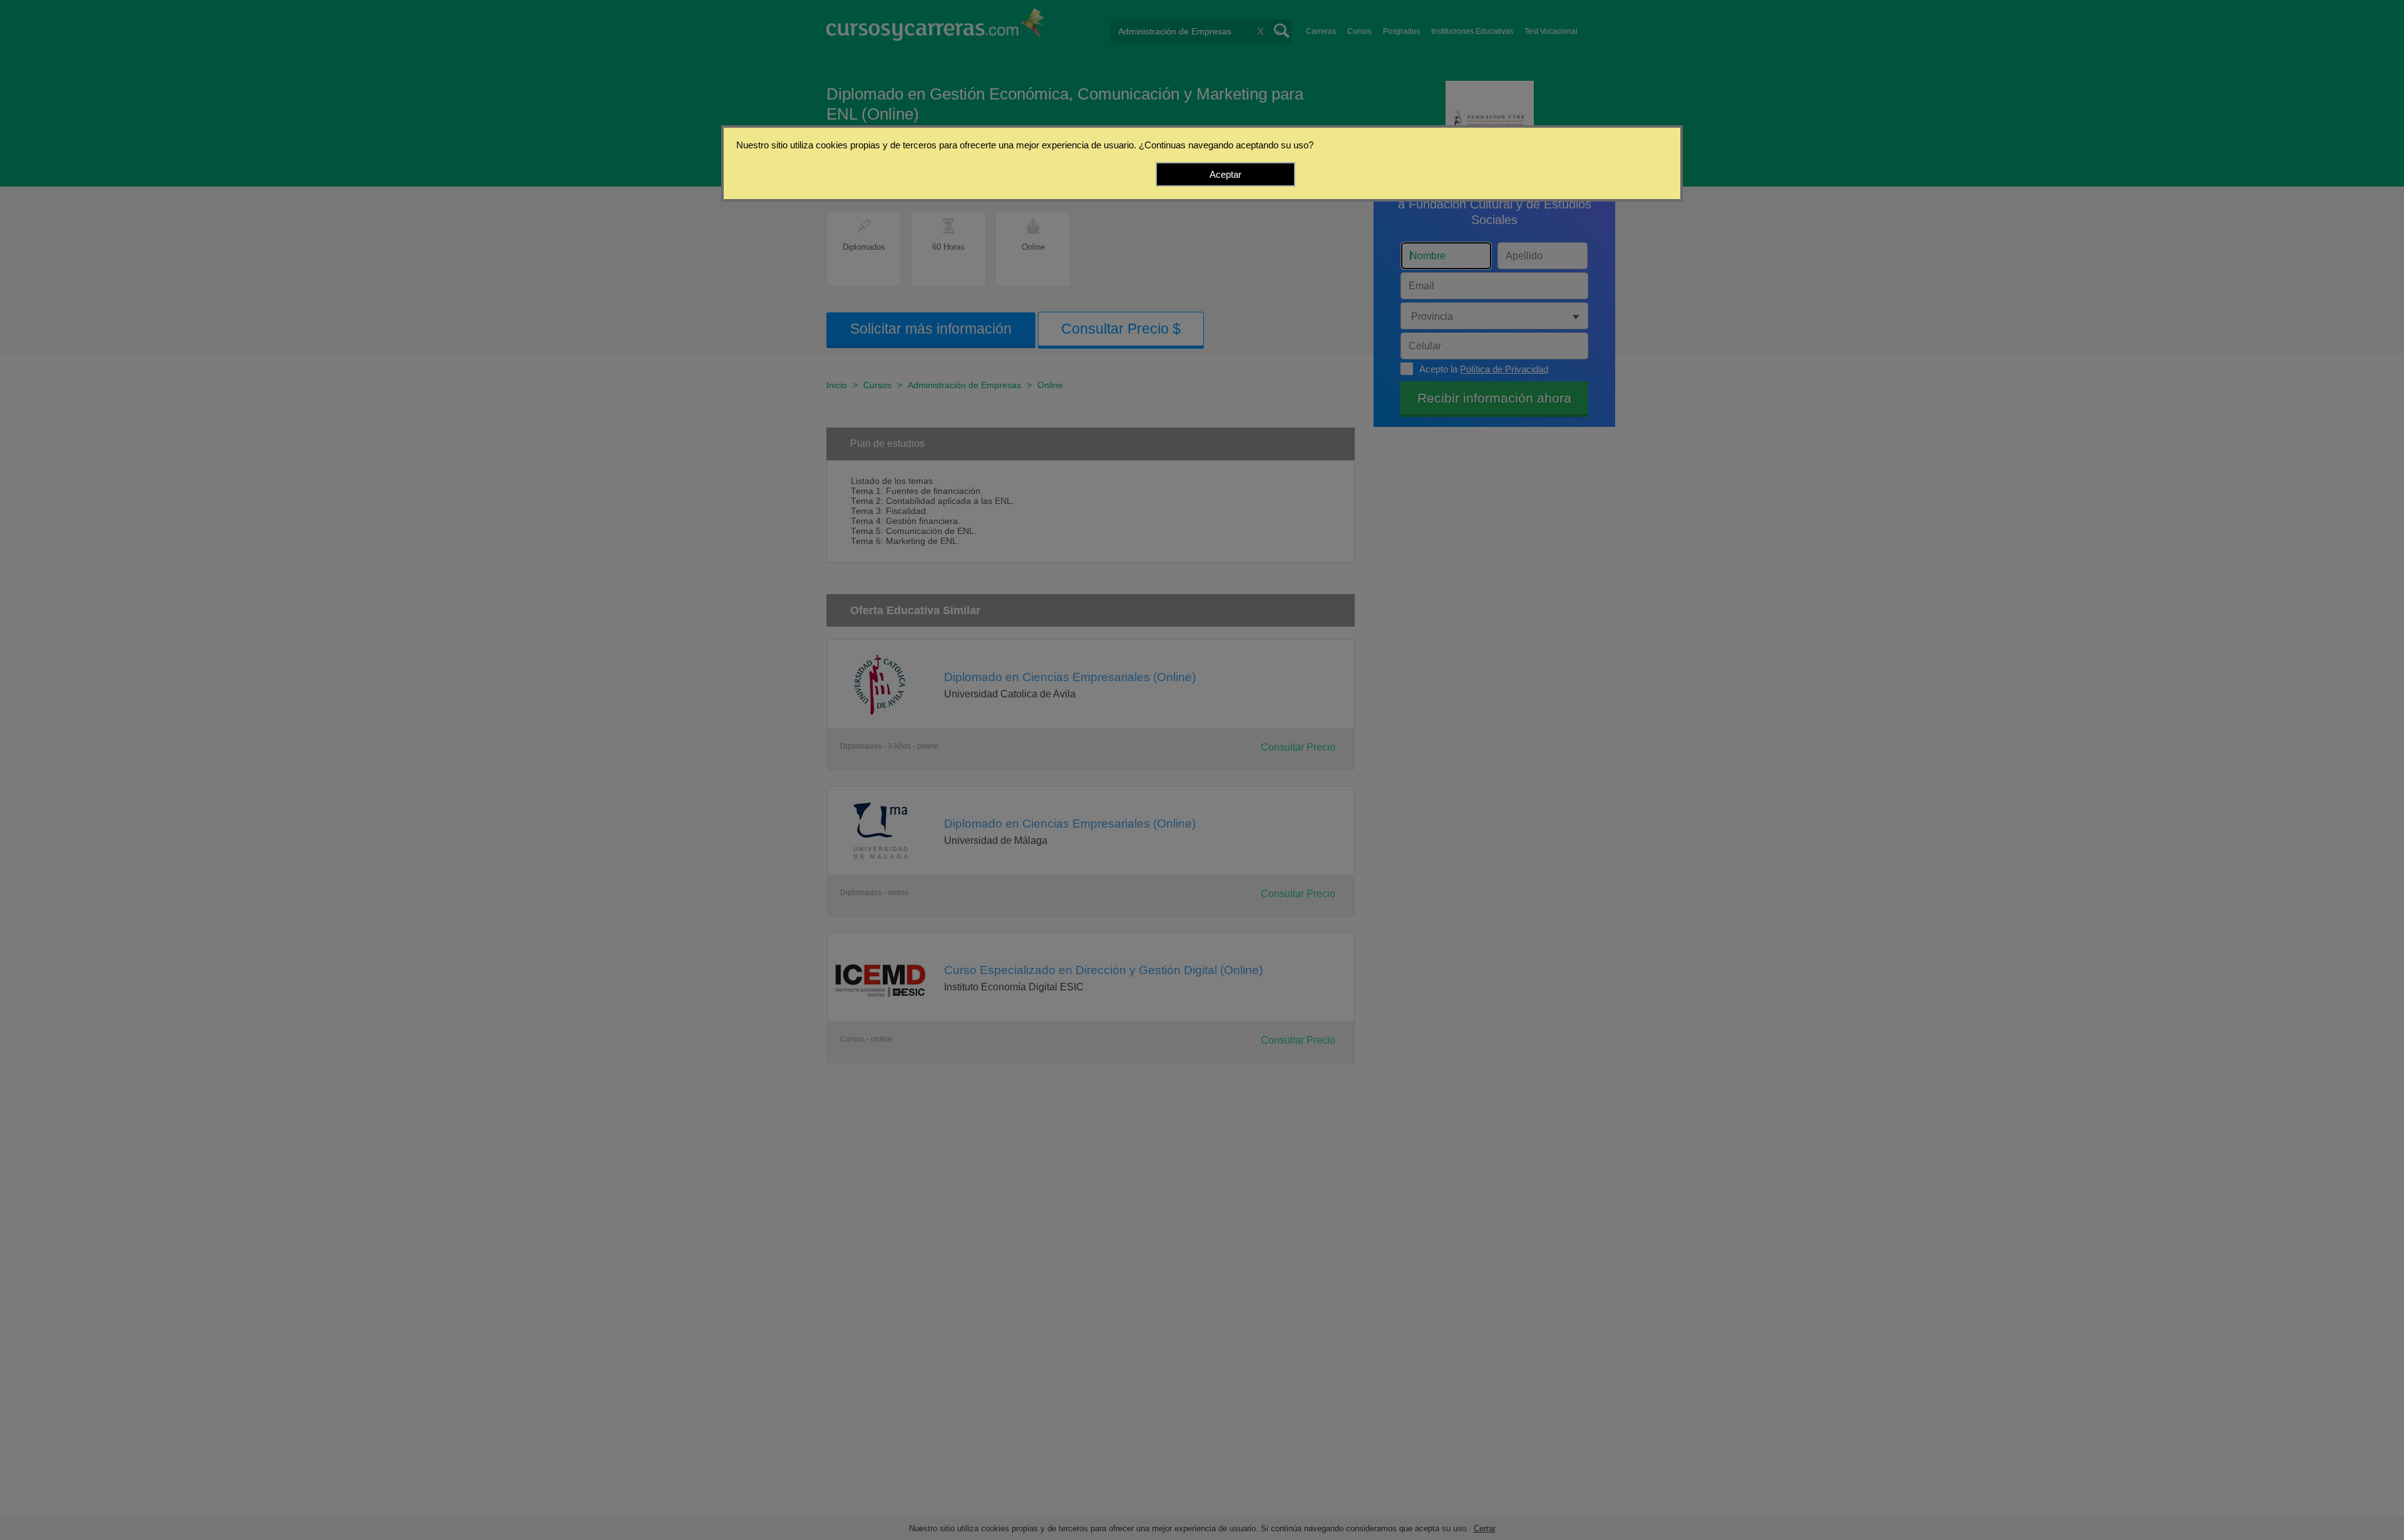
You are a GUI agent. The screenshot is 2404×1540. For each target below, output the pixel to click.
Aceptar (1225, 174)
